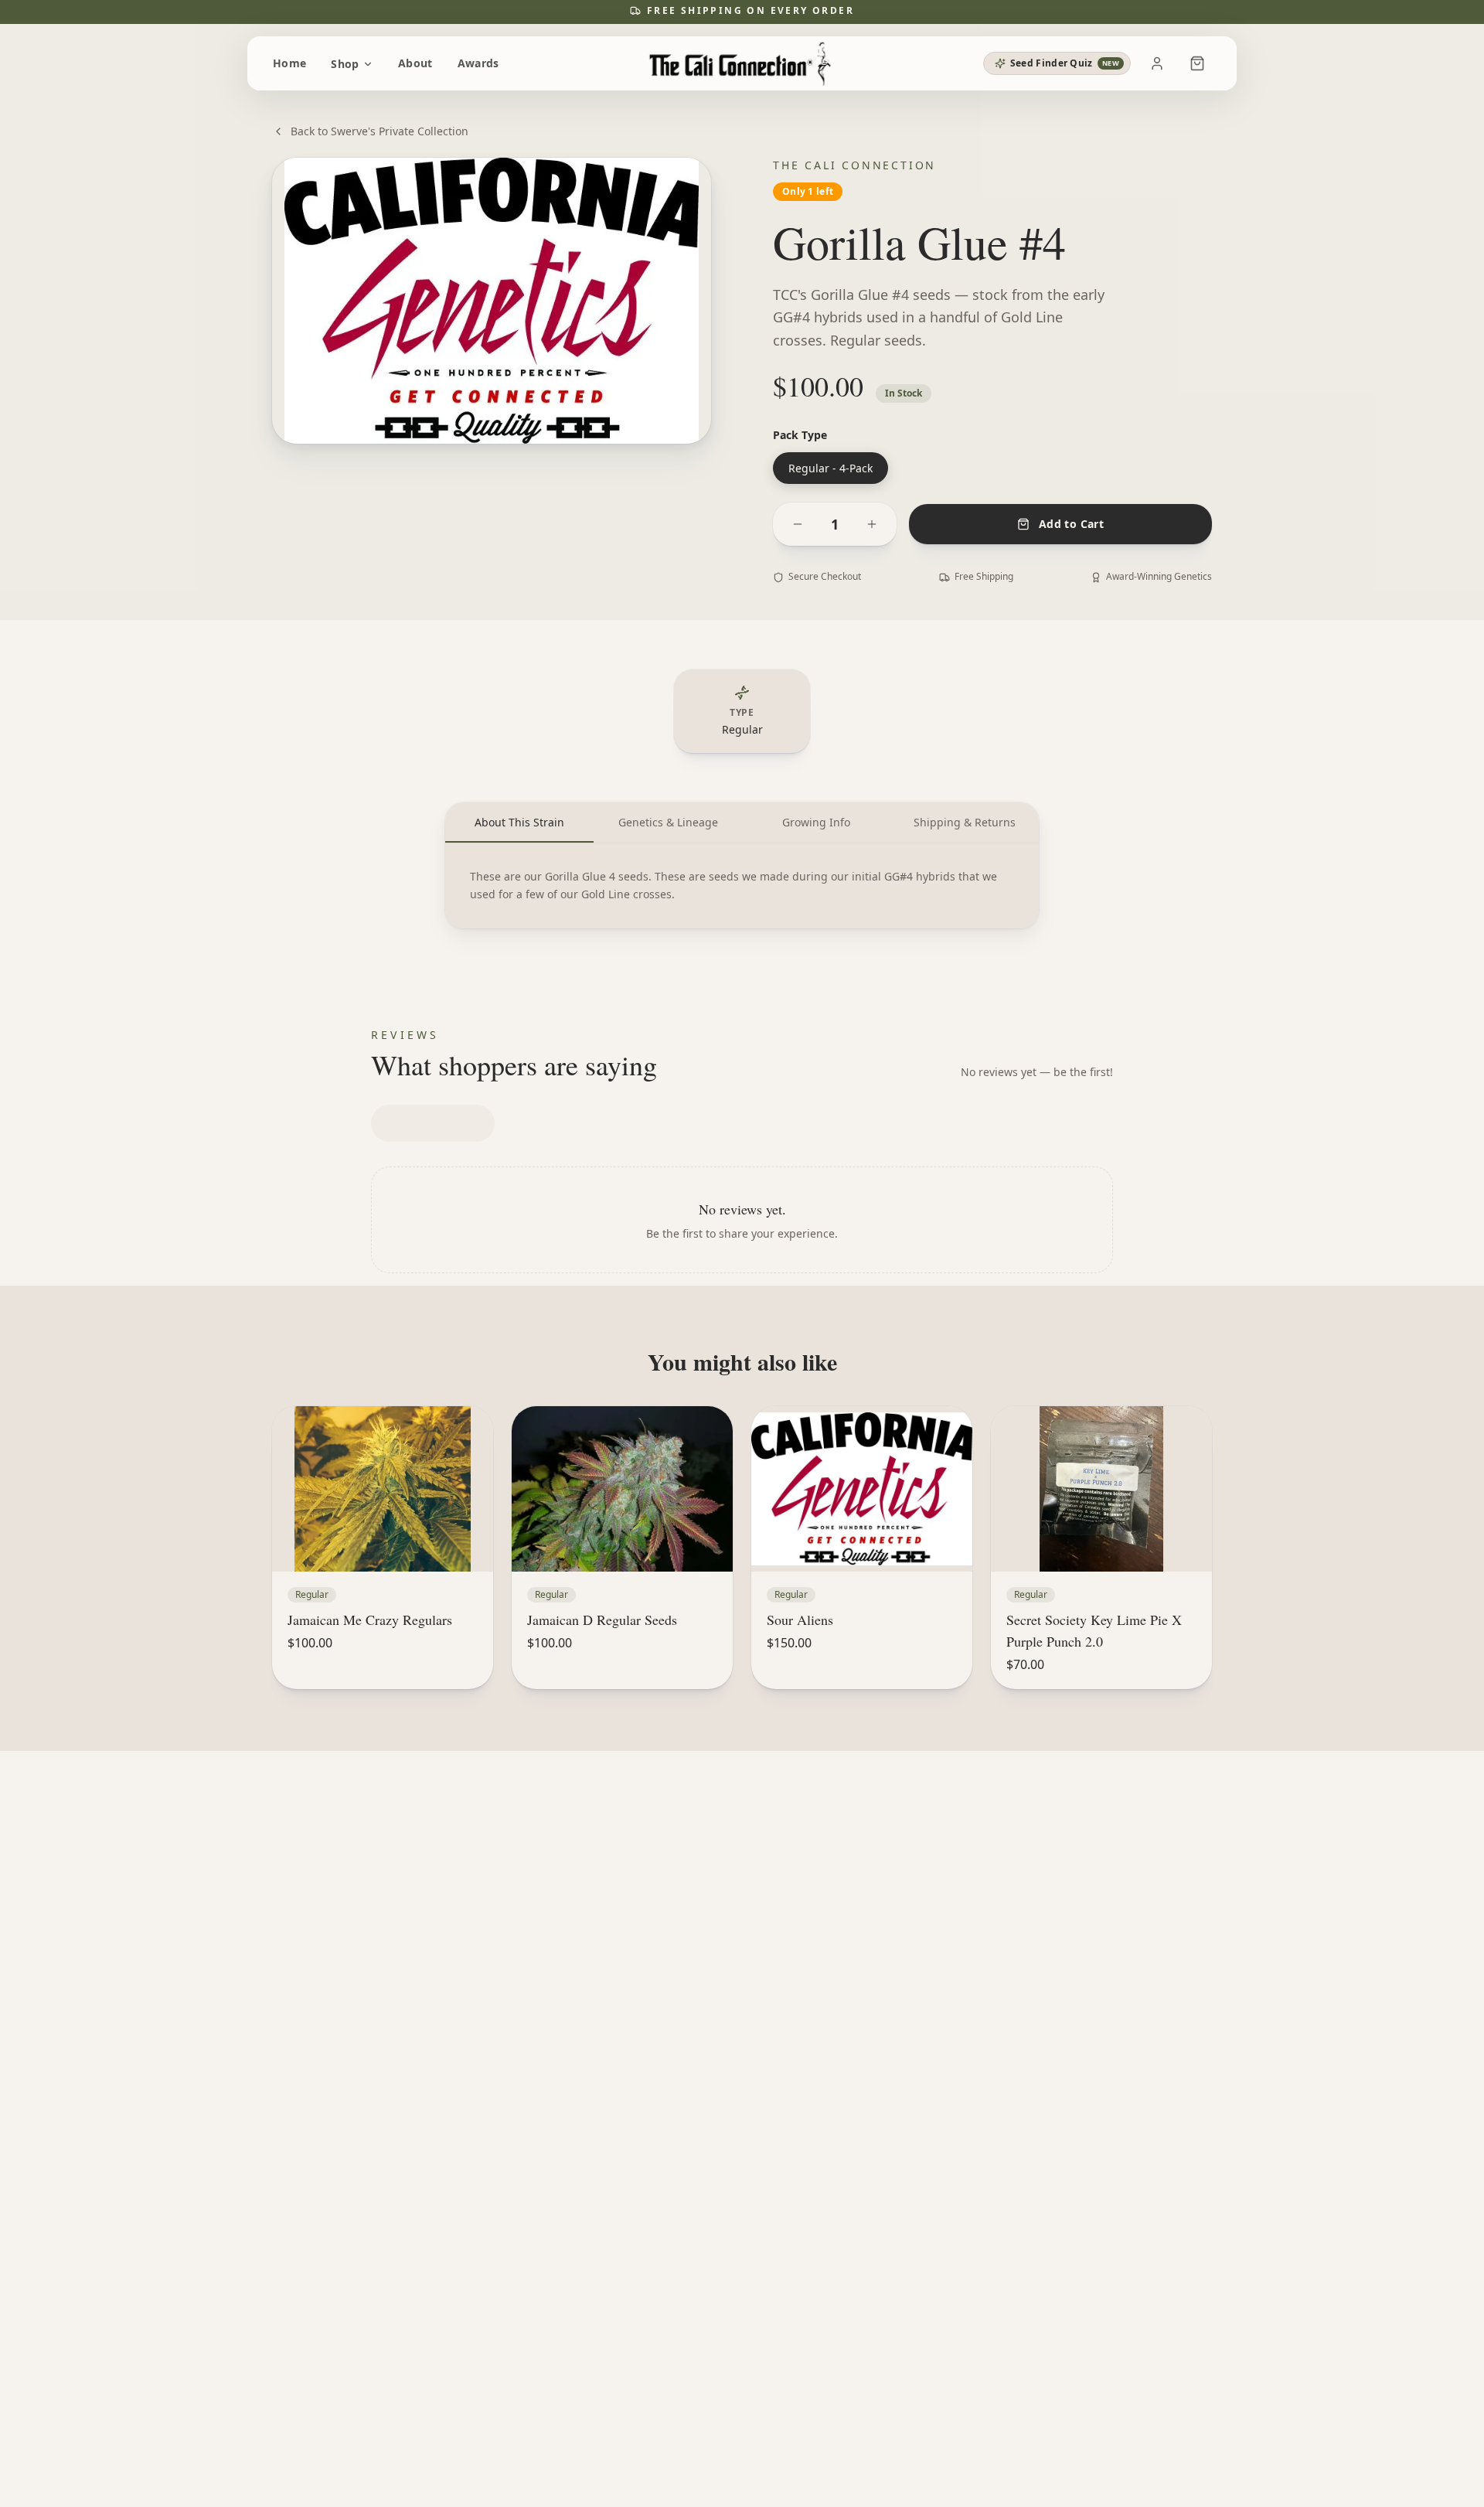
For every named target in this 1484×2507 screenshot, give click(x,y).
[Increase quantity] (872, 524)
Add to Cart (1071, 524)
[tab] (519, 823)
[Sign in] (1157, 63)
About (415, 63)
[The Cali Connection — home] (742, 63)
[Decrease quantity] (798, 524)
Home (289, 63)
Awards (478, 63)
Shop (345, 64)
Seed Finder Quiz (1065, 63)
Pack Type (800, 435)
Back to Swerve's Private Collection (380, 131)
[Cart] (1197, 63)
